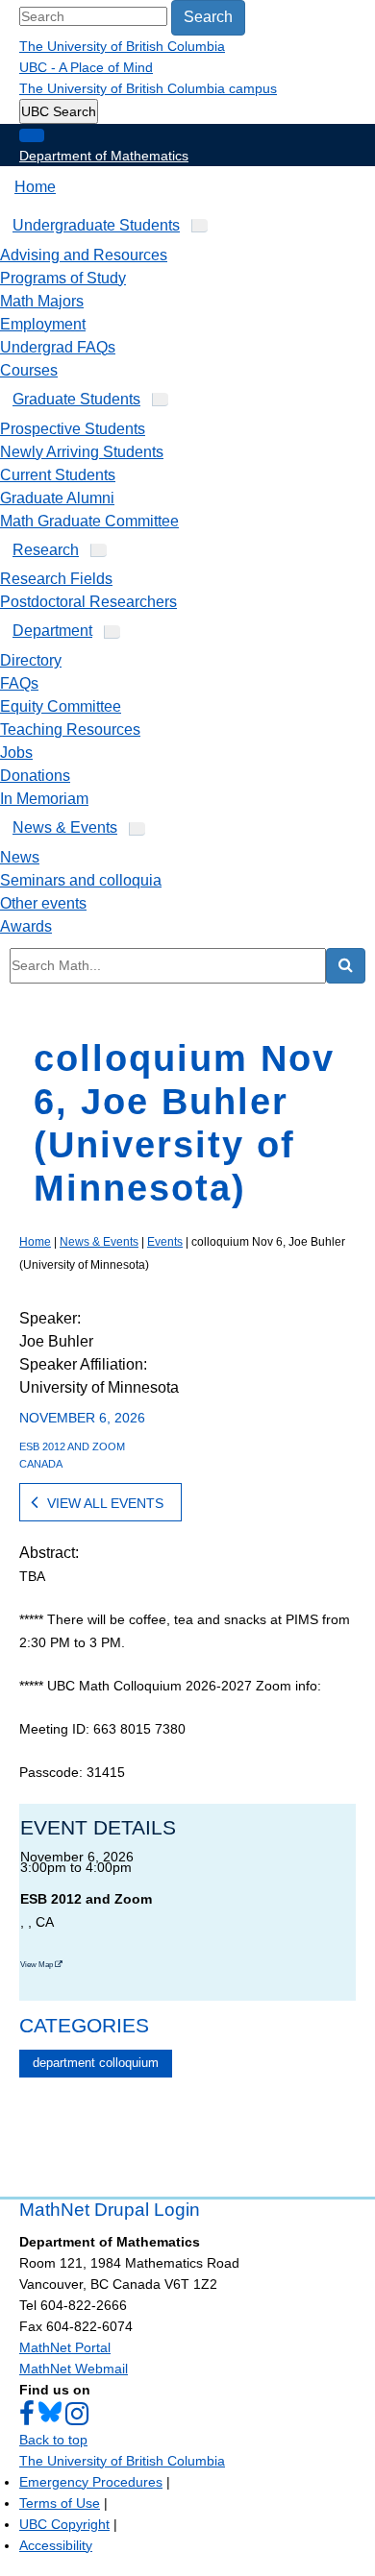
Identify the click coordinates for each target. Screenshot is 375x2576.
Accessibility (56, 2545)
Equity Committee (61, 706)
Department (52, 631)
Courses (29, 370)
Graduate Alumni (57, 498)
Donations (35, 776)
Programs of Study (63, 278)
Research (46, 550)
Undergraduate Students (96, 225)
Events (165, 1242)
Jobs (16, 753)
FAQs (19, 683)
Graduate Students (76, 399)
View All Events (105, 1503)
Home (35, 187)
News (20, 857)
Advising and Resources (84, 255)
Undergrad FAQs (58, 347)
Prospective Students (73, 429)
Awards (26, 926)
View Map (37, 1965)
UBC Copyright (64, 2524)
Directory (31, 660)
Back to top (53, 2440)
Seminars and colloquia (81, 880)
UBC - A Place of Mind (86, 67)
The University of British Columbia (122, 46)
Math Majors (42, 301)
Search (208, 17)
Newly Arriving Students (82, 452)
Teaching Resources (70, 729)
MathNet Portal (65, 2347)
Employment (43, 324)
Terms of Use (60, 2503)
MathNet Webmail (74, 2369)
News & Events (65, 827)
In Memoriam (44, 799)
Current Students (58, 475)
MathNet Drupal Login (110, 2210)
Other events (43, 903)
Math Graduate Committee (89, 521)
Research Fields (56, 579)
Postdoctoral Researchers (88, 602)
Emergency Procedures (91, 2482)
